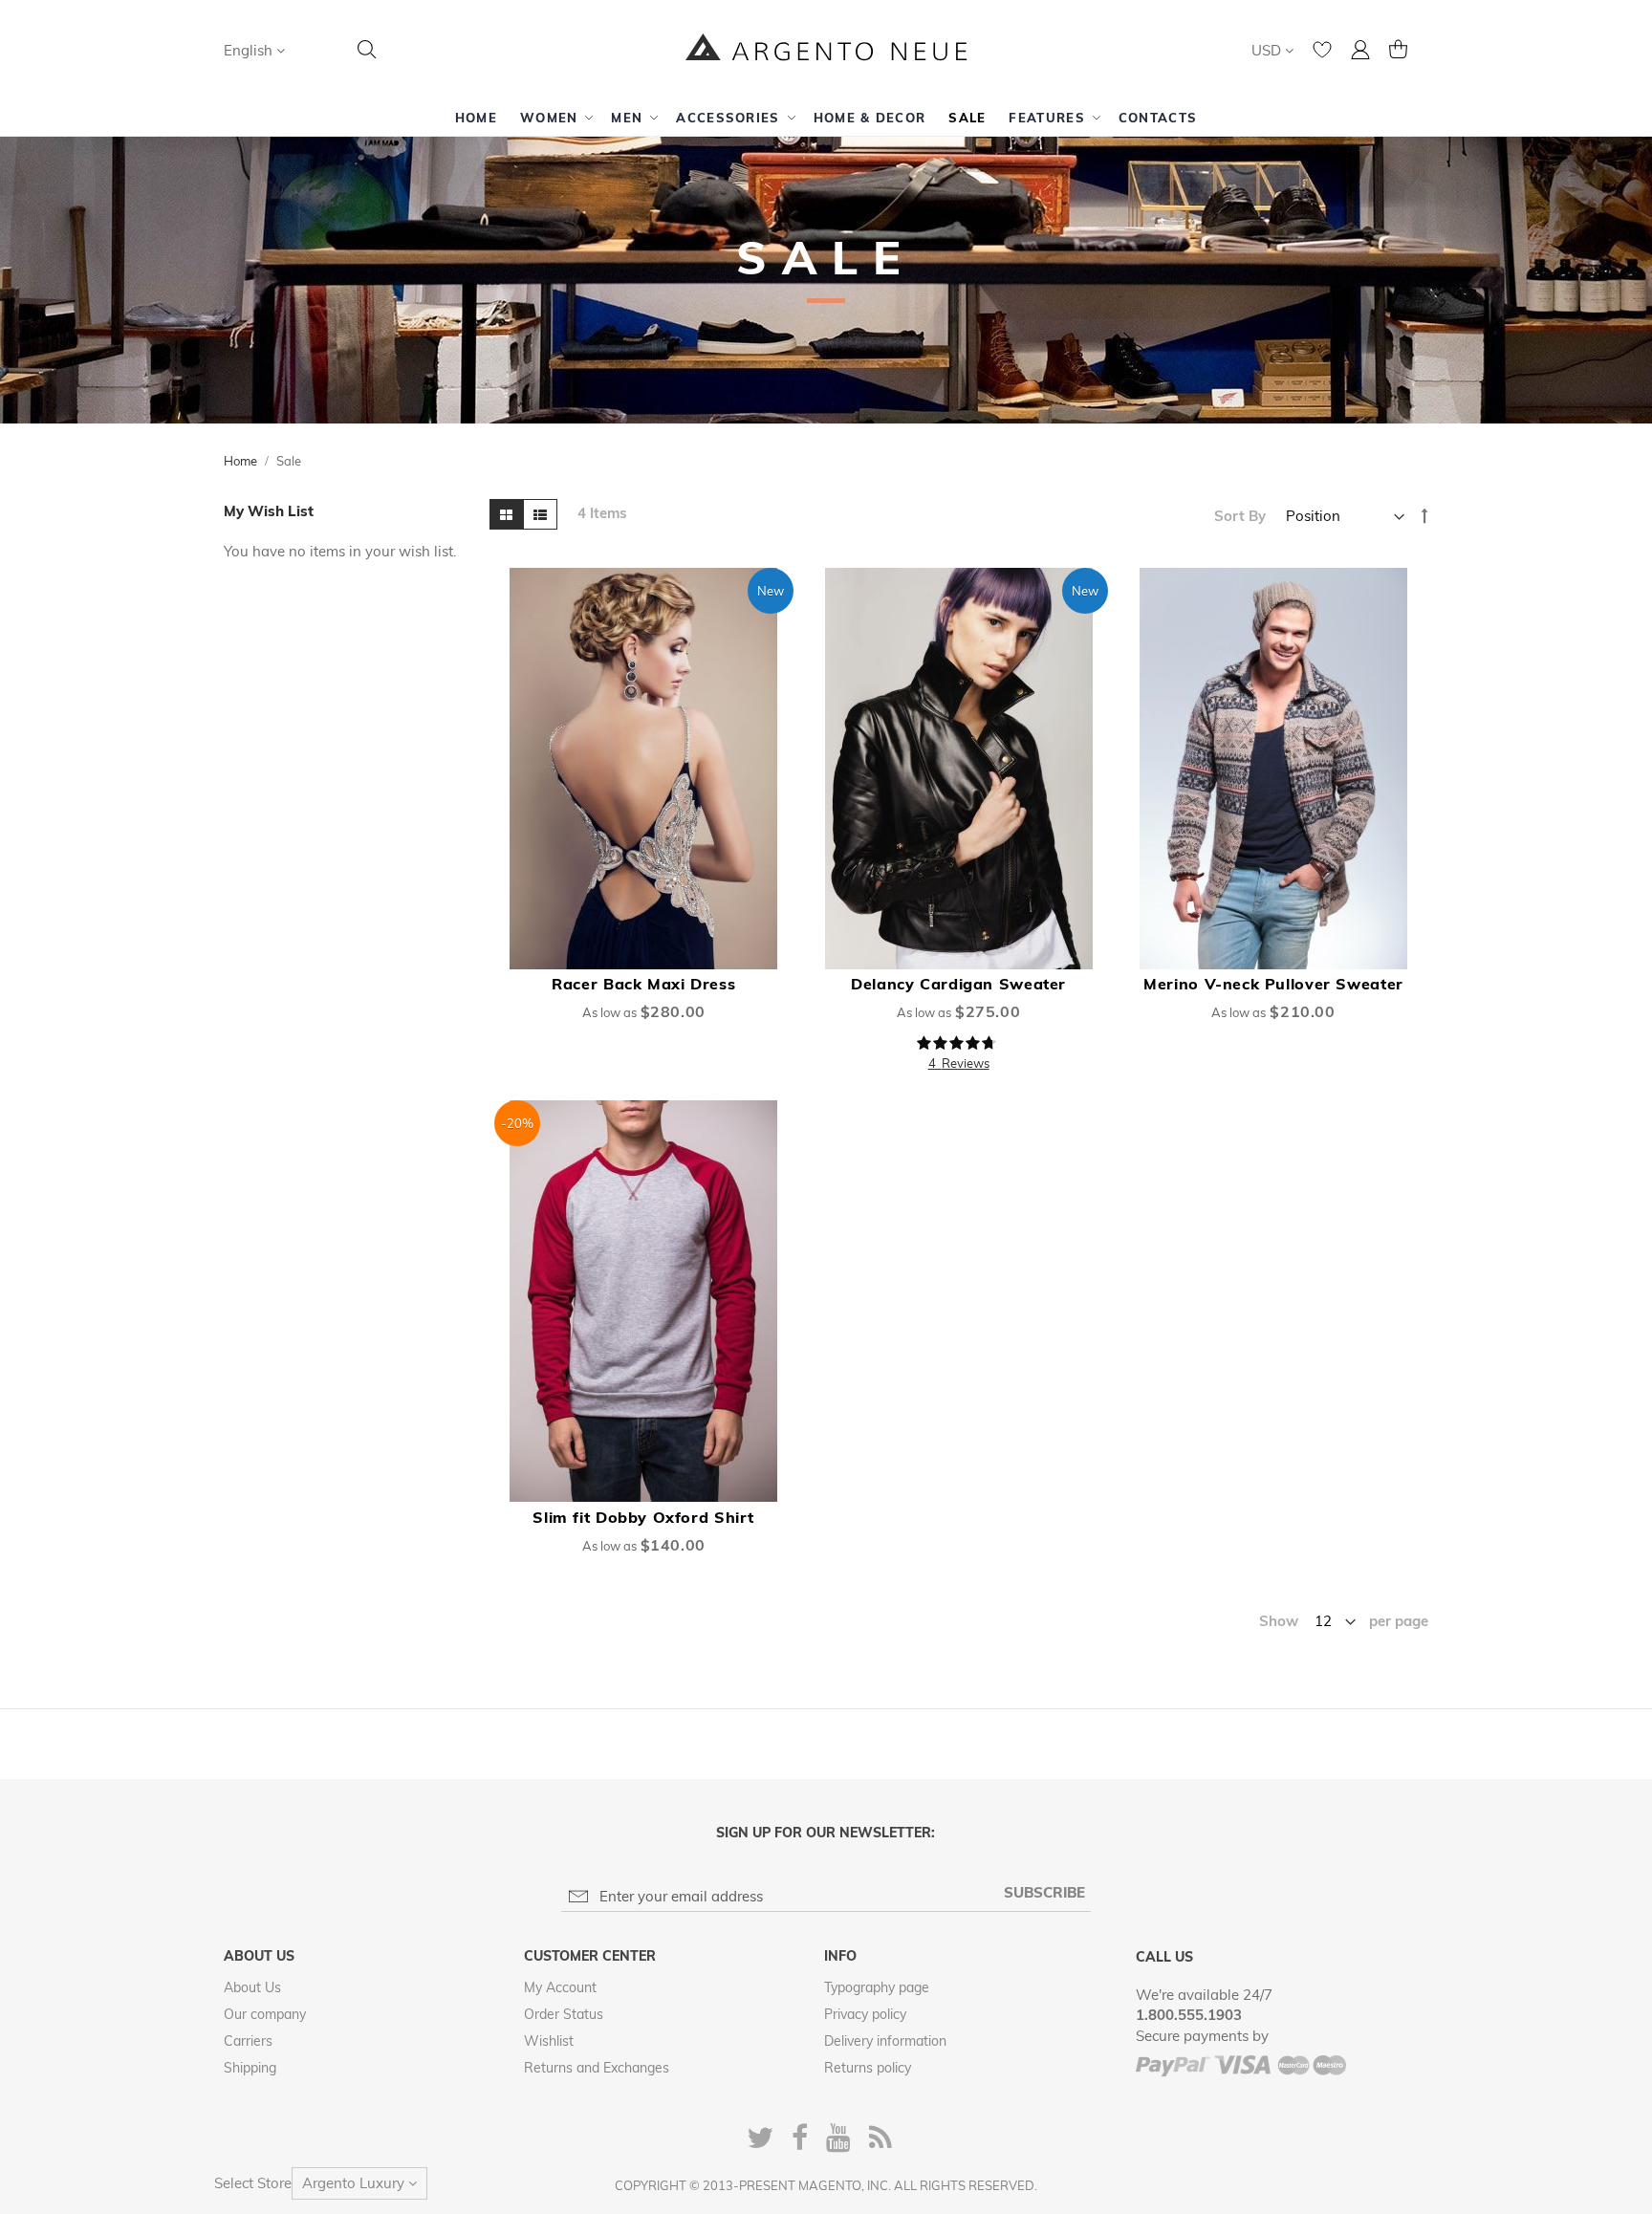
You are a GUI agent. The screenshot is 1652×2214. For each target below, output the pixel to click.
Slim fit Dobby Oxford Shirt (643, 1517)
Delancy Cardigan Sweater (958, 984)
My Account (560, 1987)
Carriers (248, 2041)
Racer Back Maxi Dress (643, 984)
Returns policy (868, 2068)
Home (240, 461)
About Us (252, 1987)
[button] (254, 50)
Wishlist (549, 2041)
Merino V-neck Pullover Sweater (1273, 984)
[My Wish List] (1322, 54)
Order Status (564, 2014)
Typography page (877, 1987)
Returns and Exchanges (597, 2068)
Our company (265, 2014)
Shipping (250, 2068)
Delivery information (885, 2041)
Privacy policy (865, 2014)
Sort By (1240, 516)
